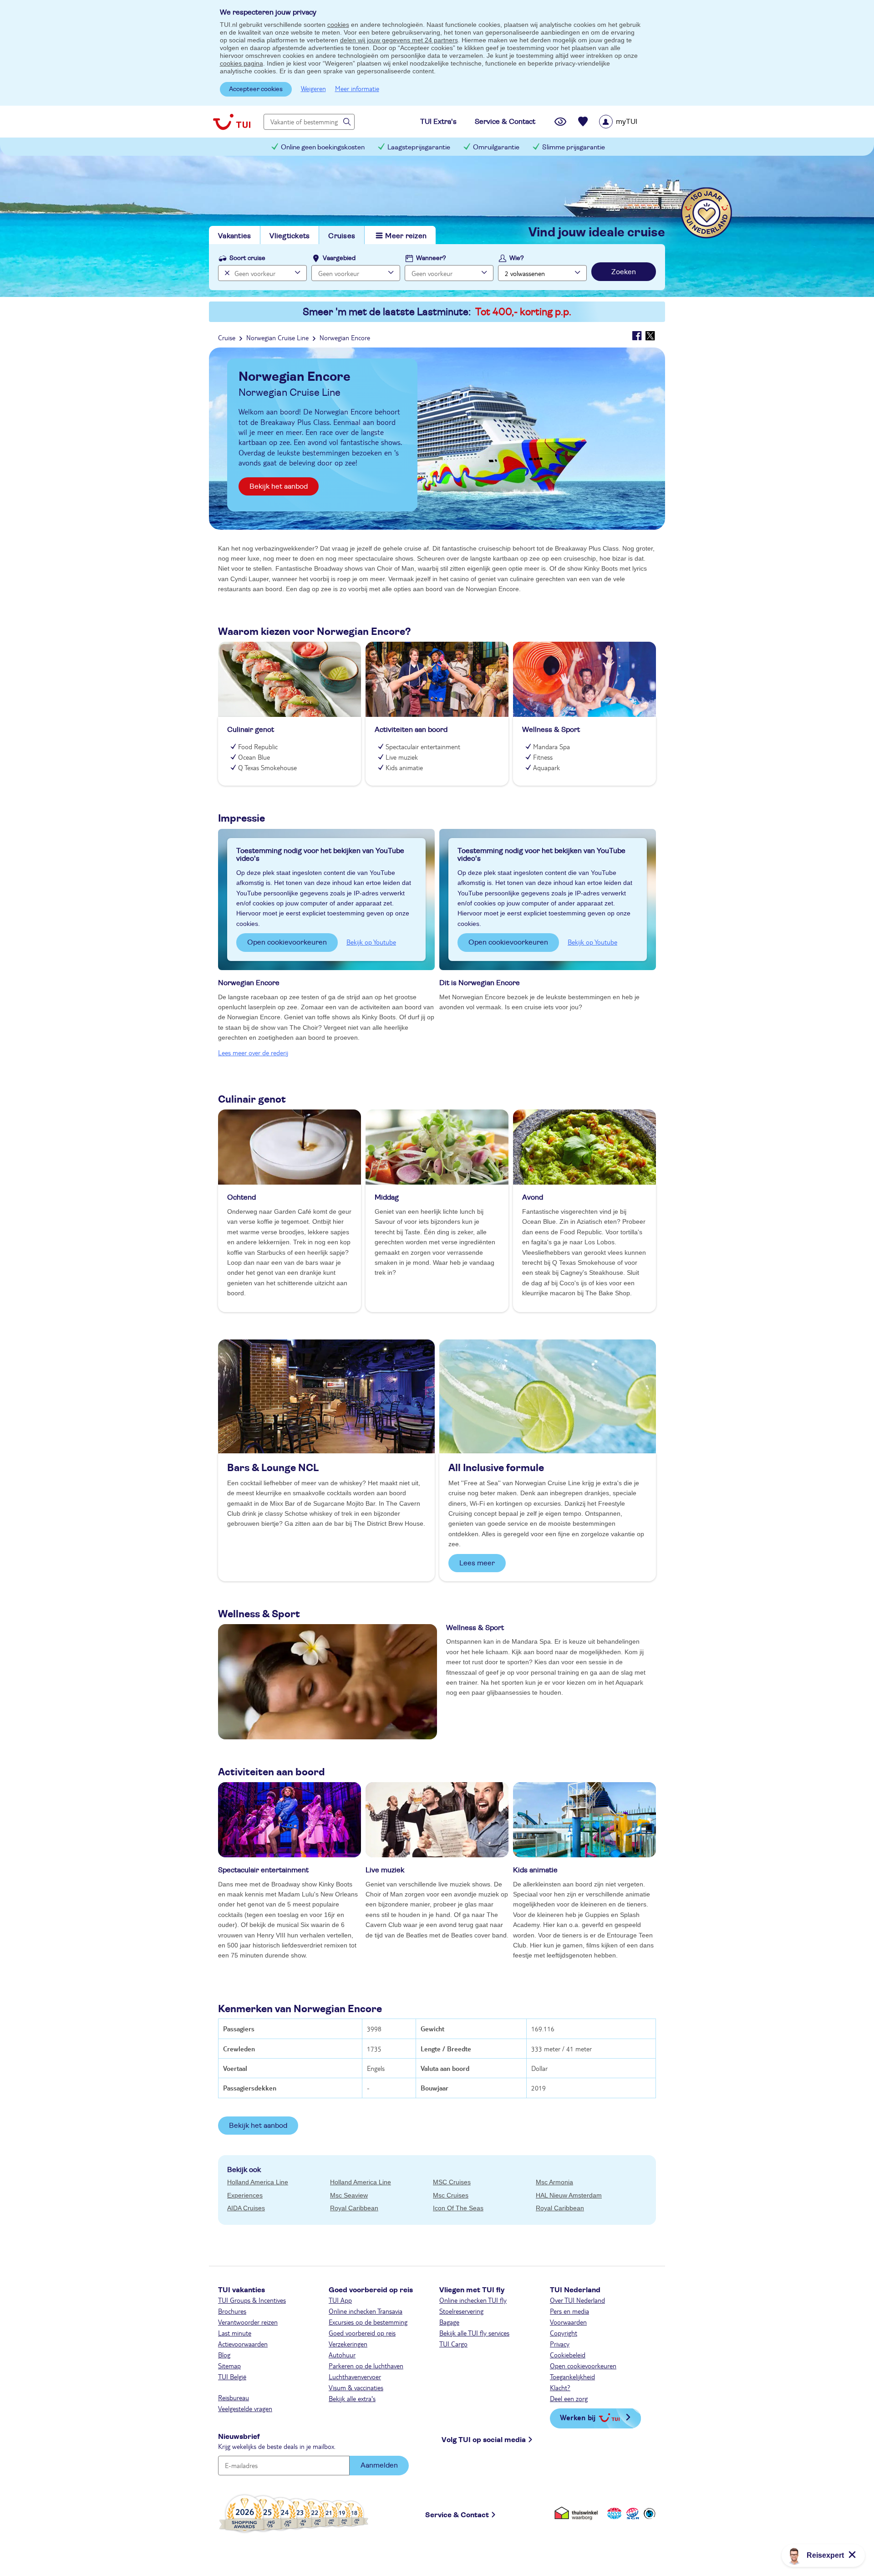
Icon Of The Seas (458, 2208)
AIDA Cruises (246, 2208)
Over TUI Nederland (577, 2300)
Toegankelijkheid (572, 2377)
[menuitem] (630, 122)
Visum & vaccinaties (356, 2387)
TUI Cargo (453, 2344)
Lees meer (477, 1563)
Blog (224, 2355)
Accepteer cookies (256, 89)
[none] (226, 273)
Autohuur (342, 2355)
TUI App (340, 2300)
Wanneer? (431, 258)
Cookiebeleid (568, 2355)
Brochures (232, 2311)
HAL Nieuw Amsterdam (569, 2195)
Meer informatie (357, 88)
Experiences (245, 2195)
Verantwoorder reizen (248, 2322)
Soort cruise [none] (247, 258)
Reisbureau (234, 2397)
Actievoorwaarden (243, 2344)
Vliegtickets (290, 236)
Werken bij (578, 2417)
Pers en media (569, 2311)
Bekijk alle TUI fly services (474, 2333)
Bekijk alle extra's (352, 2398)
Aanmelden (379, 2465)
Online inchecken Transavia (366, 2311)
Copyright (564, 2333)
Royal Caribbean (354, 2208)
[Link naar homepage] (232, 122)
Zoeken (624, 272)
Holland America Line (258, 2182)
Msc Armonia (554, 2182)
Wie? (517, 258)
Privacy (560, 2344)
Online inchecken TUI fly (473, 2300)
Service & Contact (457, 2515)
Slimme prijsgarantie (574, 147)
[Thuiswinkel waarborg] (578, 2513)
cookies (338, 25)
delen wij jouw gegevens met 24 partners (399, 40)
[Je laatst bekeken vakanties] (560, 122)
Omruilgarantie (496, 147)
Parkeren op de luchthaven (366, 2366)
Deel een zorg (569, 2398)
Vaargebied (339, 258)
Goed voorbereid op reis (362, 2333)
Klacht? (560, 2387)
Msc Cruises (451, 2195)
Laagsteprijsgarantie (419, 147)
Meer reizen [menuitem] (406, 236)
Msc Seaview (349, 2195)
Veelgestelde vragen (245, 2408)
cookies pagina (241, 63)
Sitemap (229, 2366)
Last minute (235, 2333)
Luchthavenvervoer (355, 2377)
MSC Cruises (452, 2182)
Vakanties (234, 236)
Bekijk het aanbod (279, 486)
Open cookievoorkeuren (287, 942)
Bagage (449, 2322)
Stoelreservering (461, 2311)
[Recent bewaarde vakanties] (583, 122)
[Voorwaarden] (631, 2513)
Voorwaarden (568, 2322)
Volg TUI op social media (484, 2440)
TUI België (232, 2377)
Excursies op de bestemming (368, 2322)
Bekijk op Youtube (371, 942)
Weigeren (313, 88)
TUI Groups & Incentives (252, 2300)
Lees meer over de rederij (253, 1053)
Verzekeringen (348, 2344)
